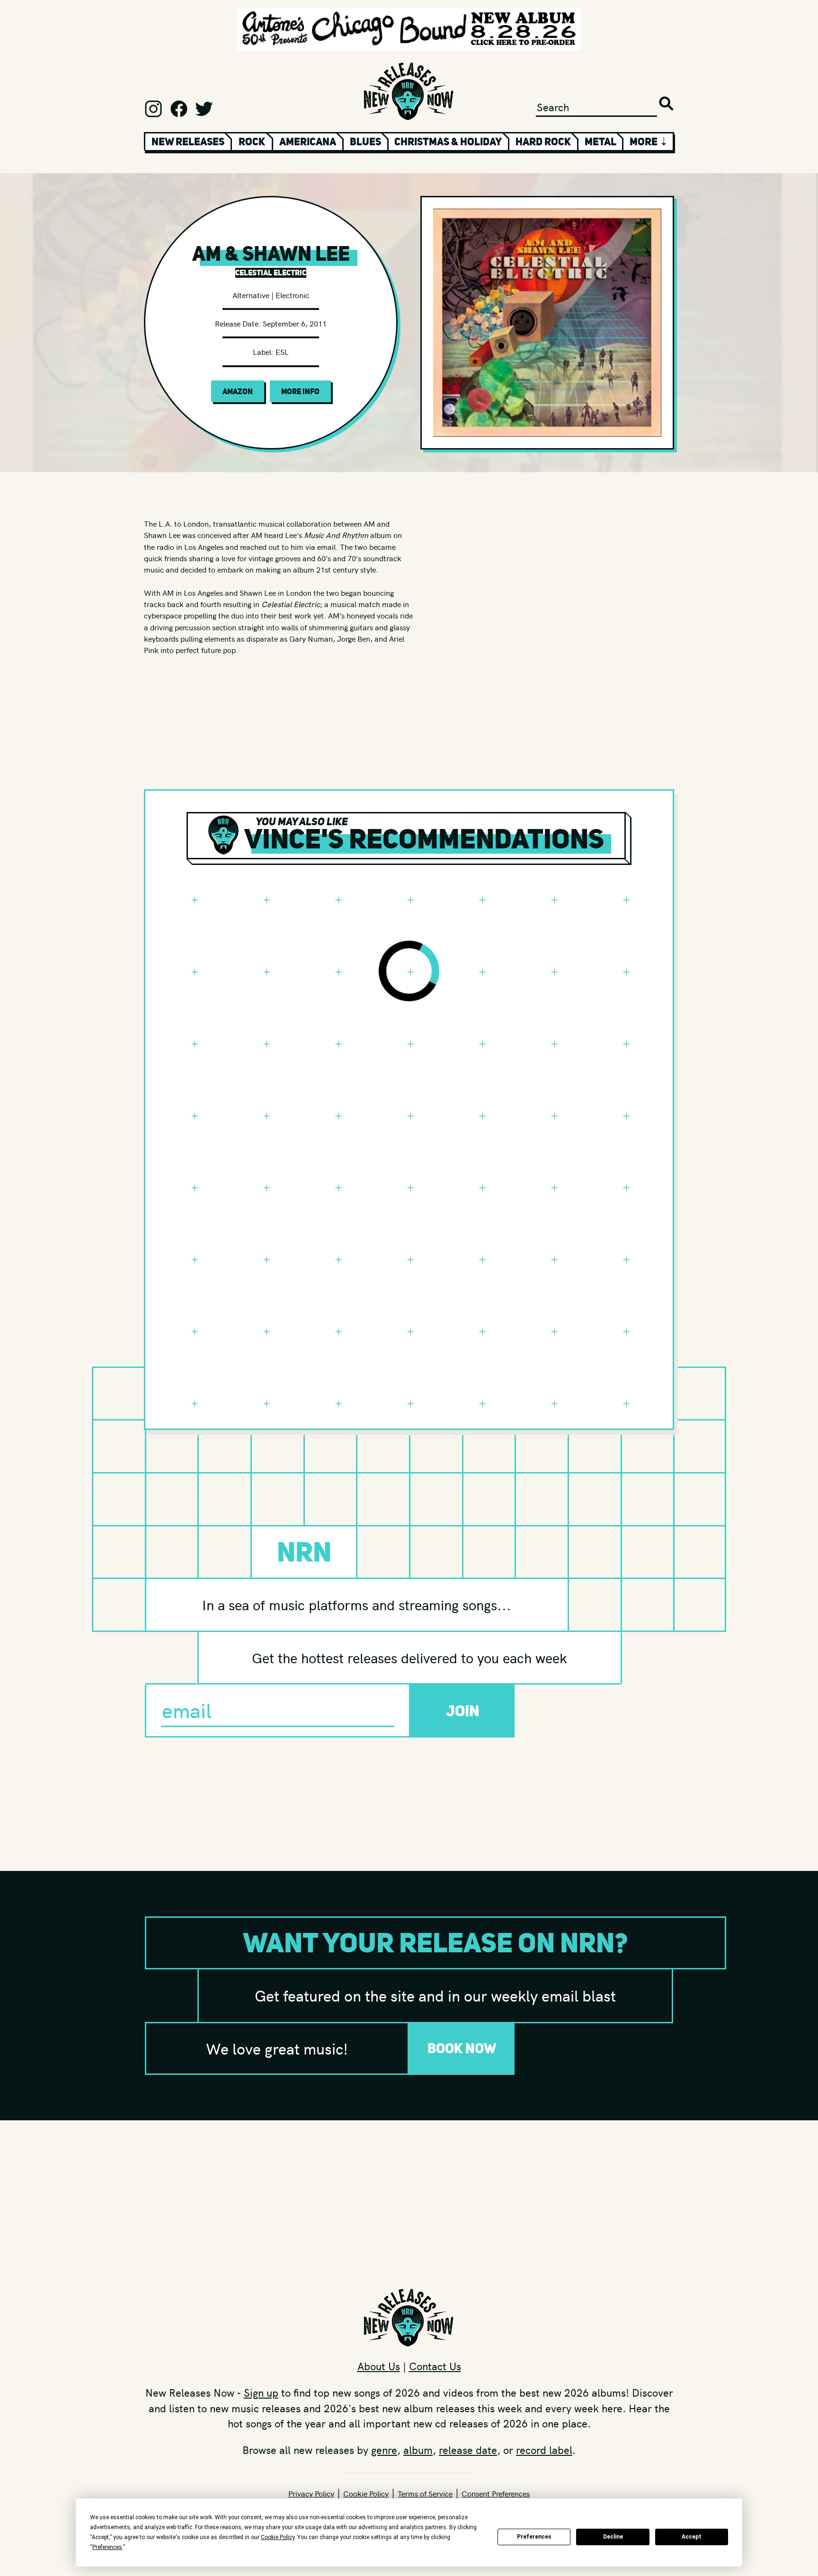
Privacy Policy (311, 2493)
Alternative (251, 295)
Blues (365, 141)
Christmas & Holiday (448, 141)
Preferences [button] (107, 2547)
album (418, 2450)
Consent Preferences (496, 2493)
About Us (379, 2366)
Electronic (292, 295)
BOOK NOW (462, 2048)
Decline (613, 2537)
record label (544, 2450)
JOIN (463, 1711)
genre (384, 2450)
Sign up (261, 2392)
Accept (692, 2537)
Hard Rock (543, 141)
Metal (600, 141)
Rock (252, 141)
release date (468, 2450)
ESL (282, 352)
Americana (308, 141)
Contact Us (435, 2366)
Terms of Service (425, 2493)
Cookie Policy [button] (278, 2537)
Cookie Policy (366, 2493)
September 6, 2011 (295, 323)
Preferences (534, 2537)
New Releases (188, 141)
